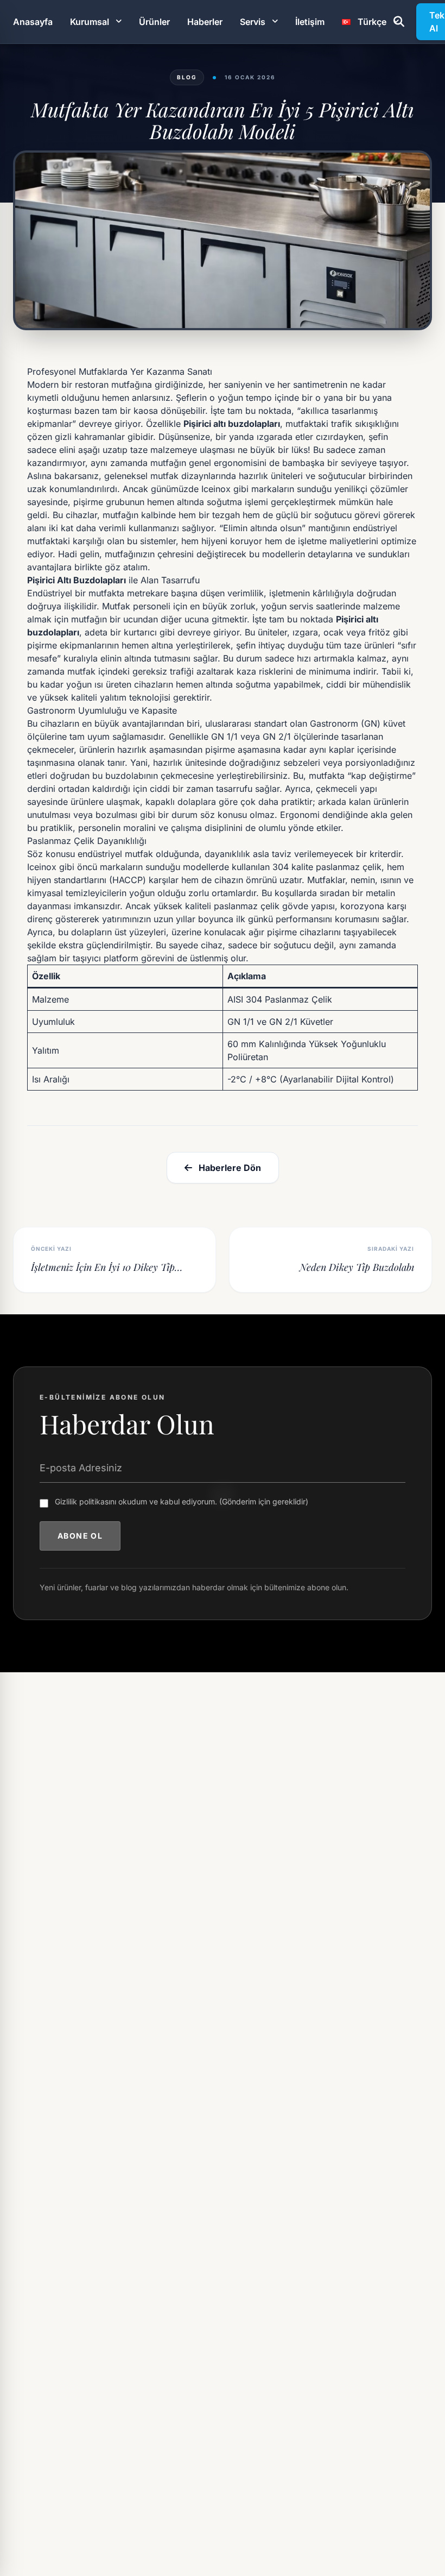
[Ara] (399, 22)
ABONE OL (80, 1536)
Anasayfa (33, 22)
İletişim (310, 22)
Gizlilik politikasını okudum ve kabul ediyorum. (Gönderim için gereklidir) (182, 1501)
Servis (253, 22)
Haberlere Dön (230, 1168)
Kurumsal (90, 22)
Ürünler (154, 22)
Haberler (205, 22)
